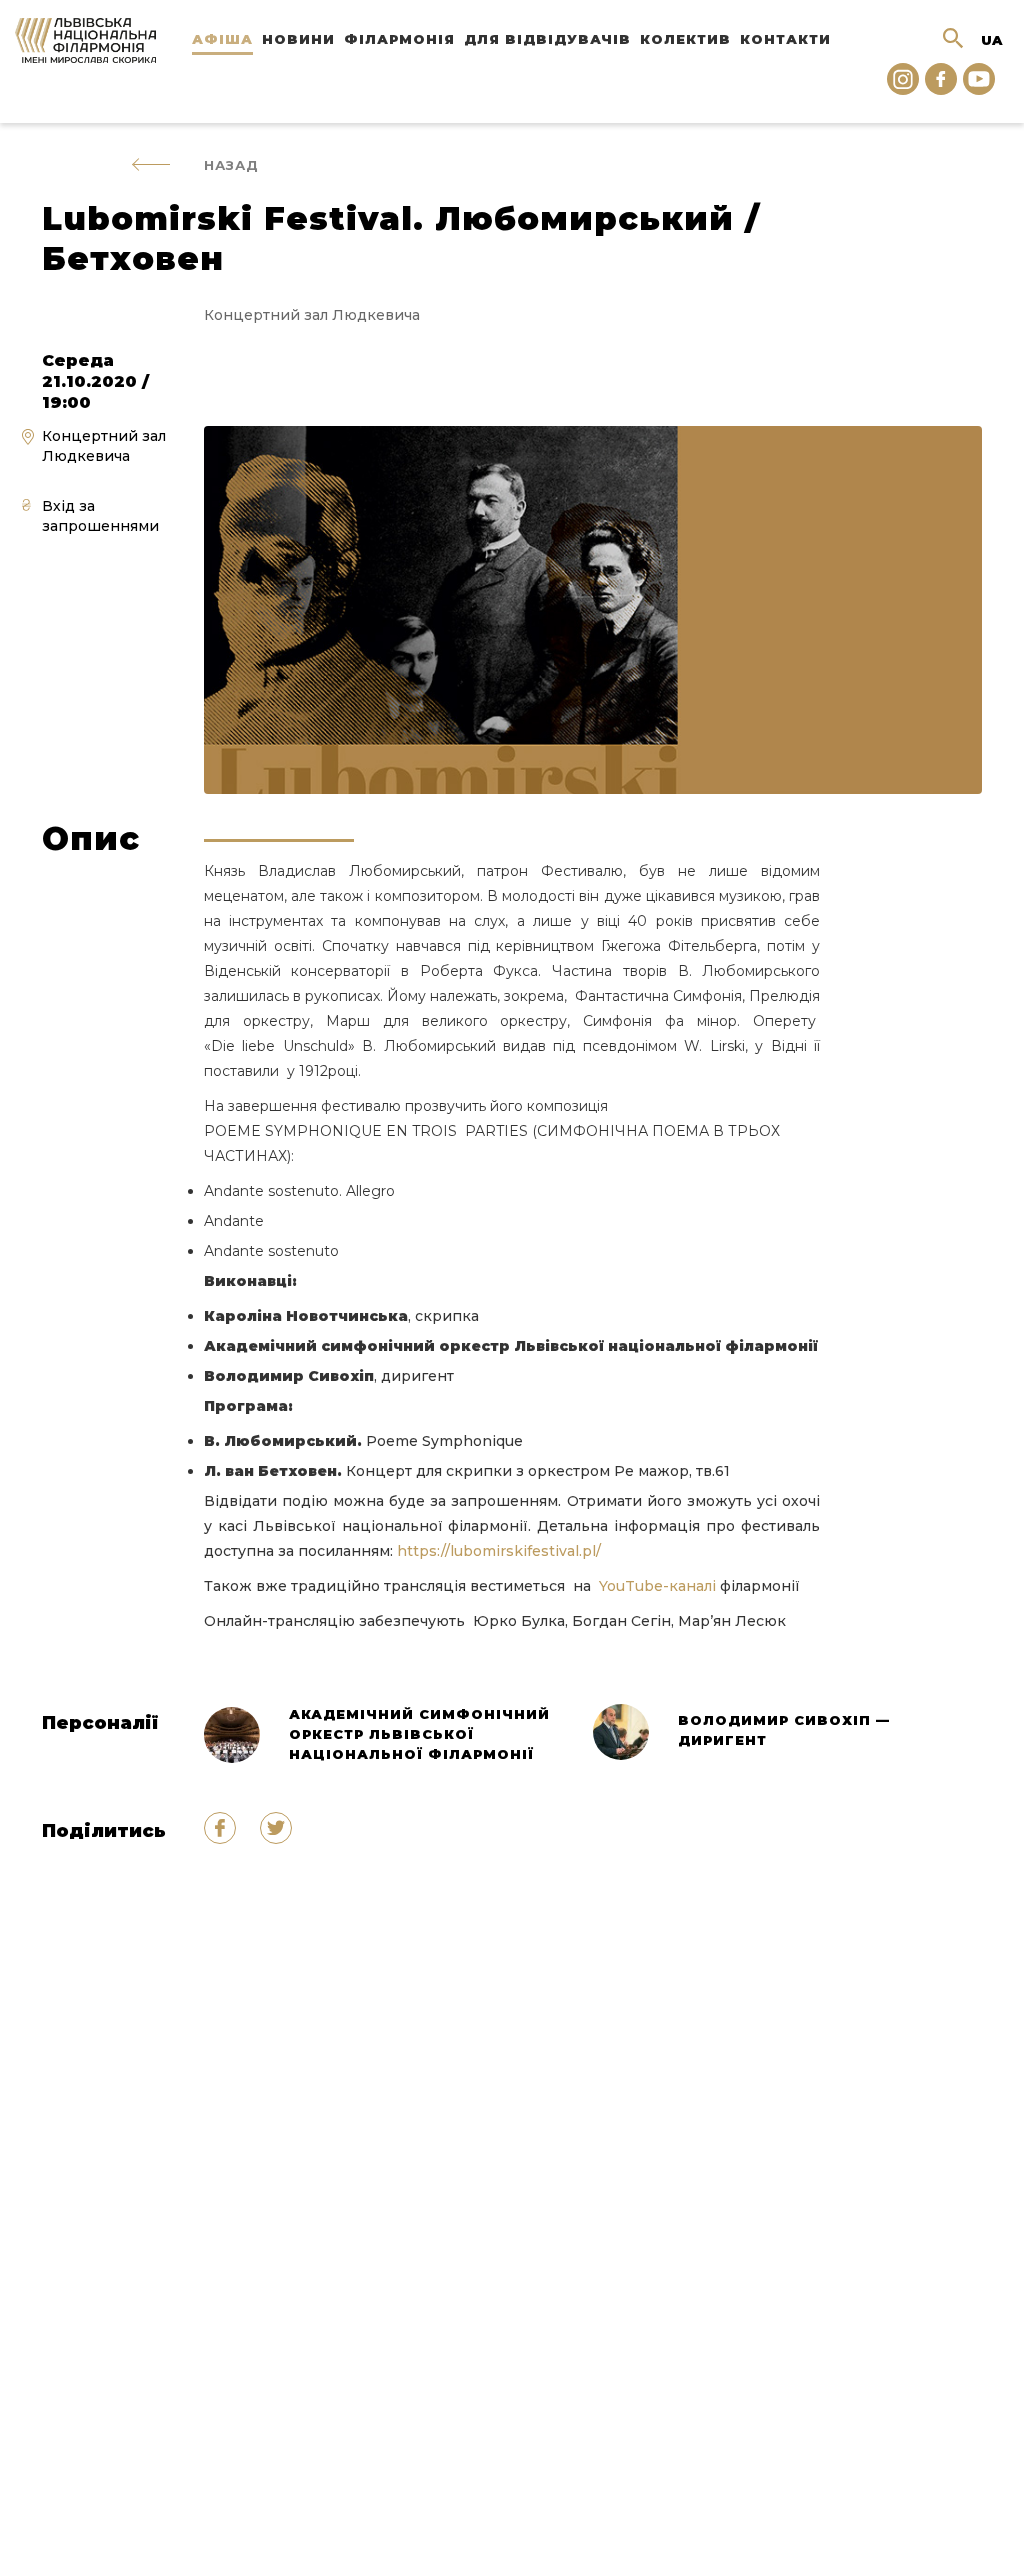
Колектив (685, 39)
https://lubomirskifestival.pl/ (497, 1551)
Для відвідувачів (547, 39)
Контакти (785, 39)
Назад (231, 165)
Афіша (222, 39)
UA (991, 40)
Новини (298, 39)
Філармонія (399, 39)
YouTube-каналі (657, 1586)
